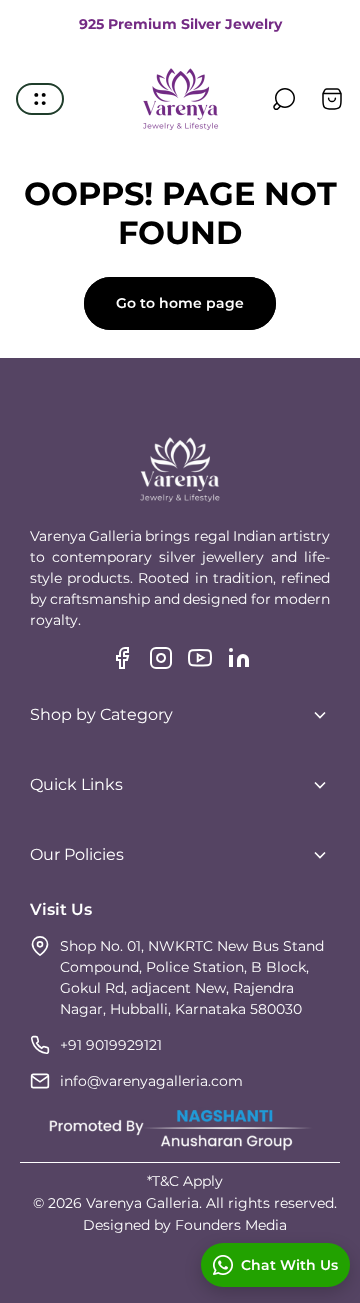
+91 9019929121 (111, 1045)
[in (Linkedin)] (239, 658)
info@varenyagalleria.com (151, 1081)
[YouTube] (200, 658)
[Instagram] (161, 658)
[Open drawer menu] (40, 99)
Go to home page (180, 303)
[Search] (284, 99)
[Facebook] (122, 658)
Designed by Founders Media (185, 1225)
